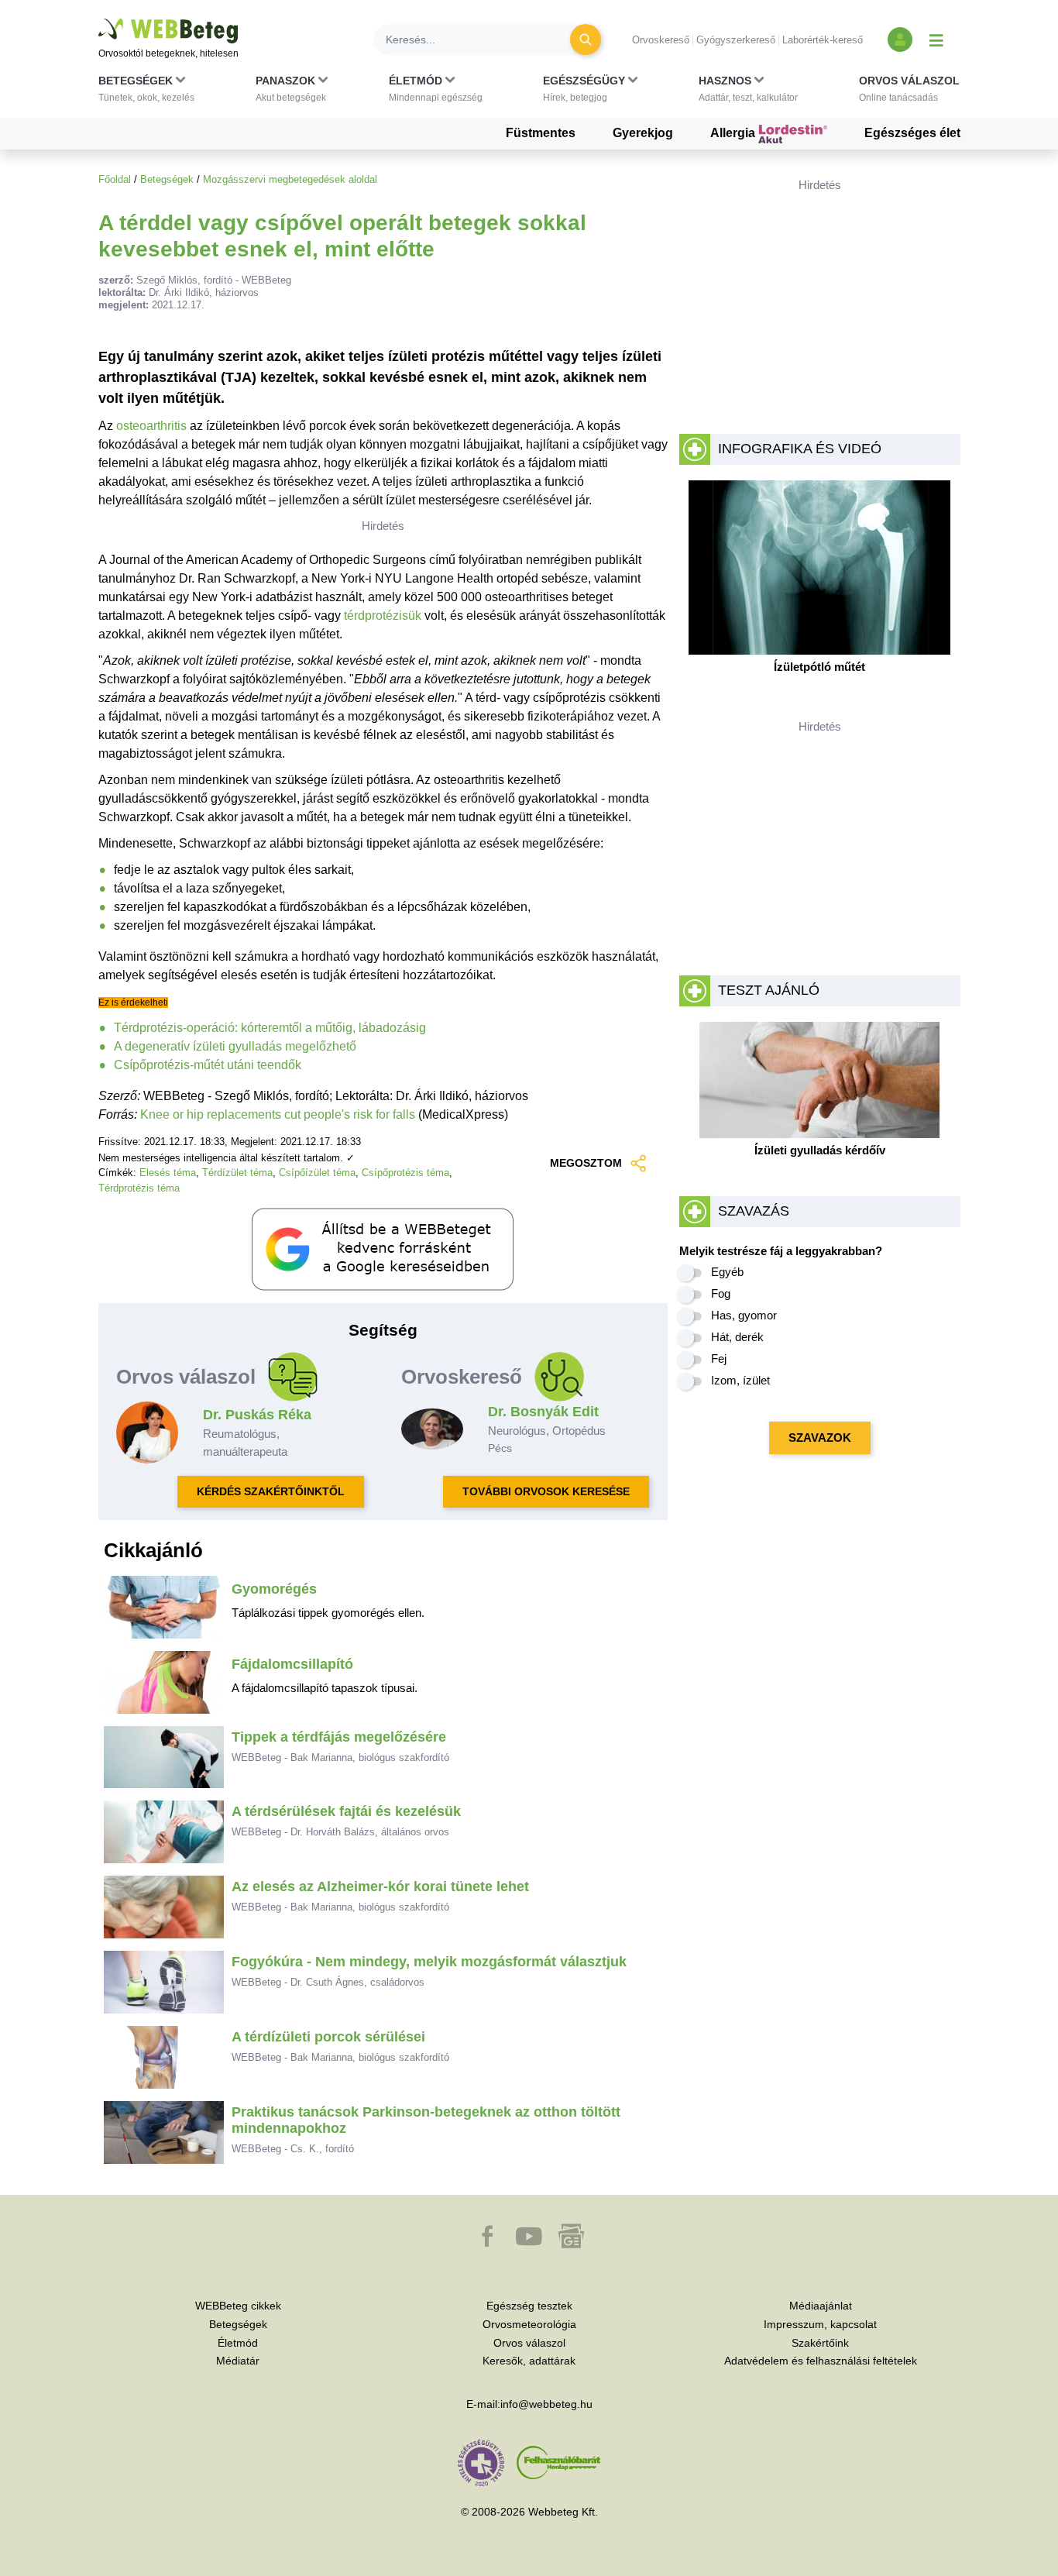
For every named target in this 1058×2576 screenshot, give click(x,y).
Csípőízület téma (317, 1173)
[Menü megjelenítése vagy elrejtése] (936, 40)
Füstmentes (541, 133)
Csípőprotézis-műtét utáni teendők (208, 1065)
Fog (721, 1293)
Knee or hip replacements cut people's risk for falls (278, 1114)
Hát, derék (737, 1337)
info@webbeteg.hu (546, 2404)
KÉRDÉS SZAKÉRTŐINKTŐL (271, 1491)
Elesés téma (168, 1173)
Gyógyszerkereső (736, 40)
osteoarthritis (151, 426)
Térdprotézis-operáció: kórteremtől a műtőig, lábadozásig (270, 1028)
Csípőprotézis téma (405, 1173)
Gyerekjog (643, 133)
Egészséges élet (912, 133)
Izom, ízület (740, 1380)
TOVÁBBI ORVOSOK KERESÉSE (546, 1491)
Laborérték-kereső (823, 40)
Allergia (734, 133)
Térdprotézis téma (139, 1188)
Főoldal (115, 179)
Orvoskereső (661, 40)
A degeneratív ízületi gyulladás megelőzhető (235, 1046)
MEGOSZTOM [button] (586, 1163)
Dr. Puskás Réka (257, 1415)
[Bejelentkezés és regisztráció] (900, 40)
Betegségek (167, 179)
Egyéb (727, 1272)
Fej (719, 1359)
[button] (146, 92)
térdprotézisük (383, 616)
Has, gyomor (744, 1315)
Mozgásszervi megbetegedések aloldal (290, 179)
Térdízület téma (237, 1173)
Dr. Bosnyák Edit (543, 1412)
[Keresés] (586, 40)
